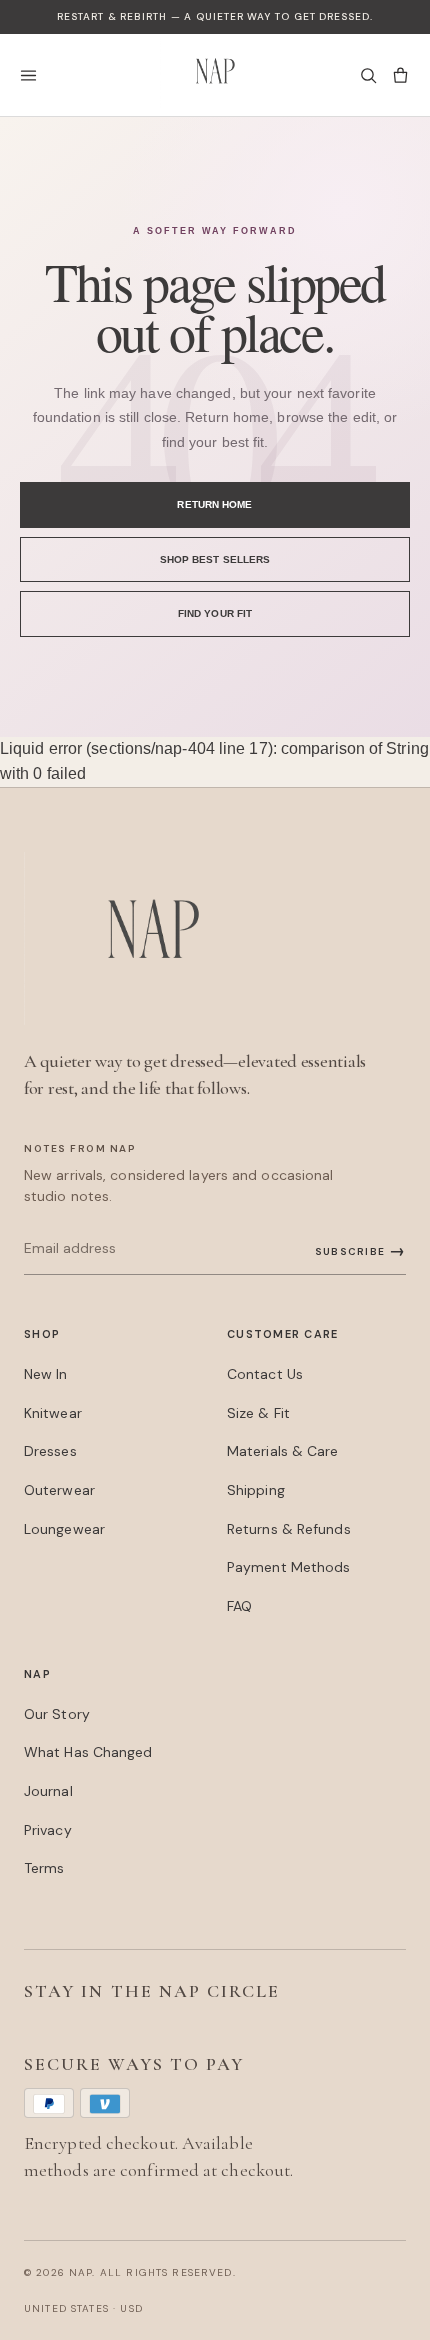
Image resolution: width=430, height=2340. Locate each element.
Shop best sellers (215, 559)
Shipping (256, 1490)
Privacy (48, 1830)
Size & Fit (258, 1413)
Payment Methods (288, 1567)
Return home (214, 504)
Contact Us (265, 1374)
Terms (44, 1868)
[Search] (368, 75)
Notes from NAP (80, 1148)
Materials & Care (283, 1451)
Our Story (57, 1714)
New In (46, 1374)
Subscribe (360, 1250)
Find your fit (215, 613)
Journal (48, 1791)
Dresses (50, 1451)
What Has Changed (88, 1752)
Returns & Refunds (289, 1529)
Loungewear (64, 1529)
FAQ (239, 1606)
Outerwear (59, 1490)
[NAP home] (215, 75)
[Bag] (400, 75)
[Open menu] (34, 75)
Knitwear (53, 1413)
